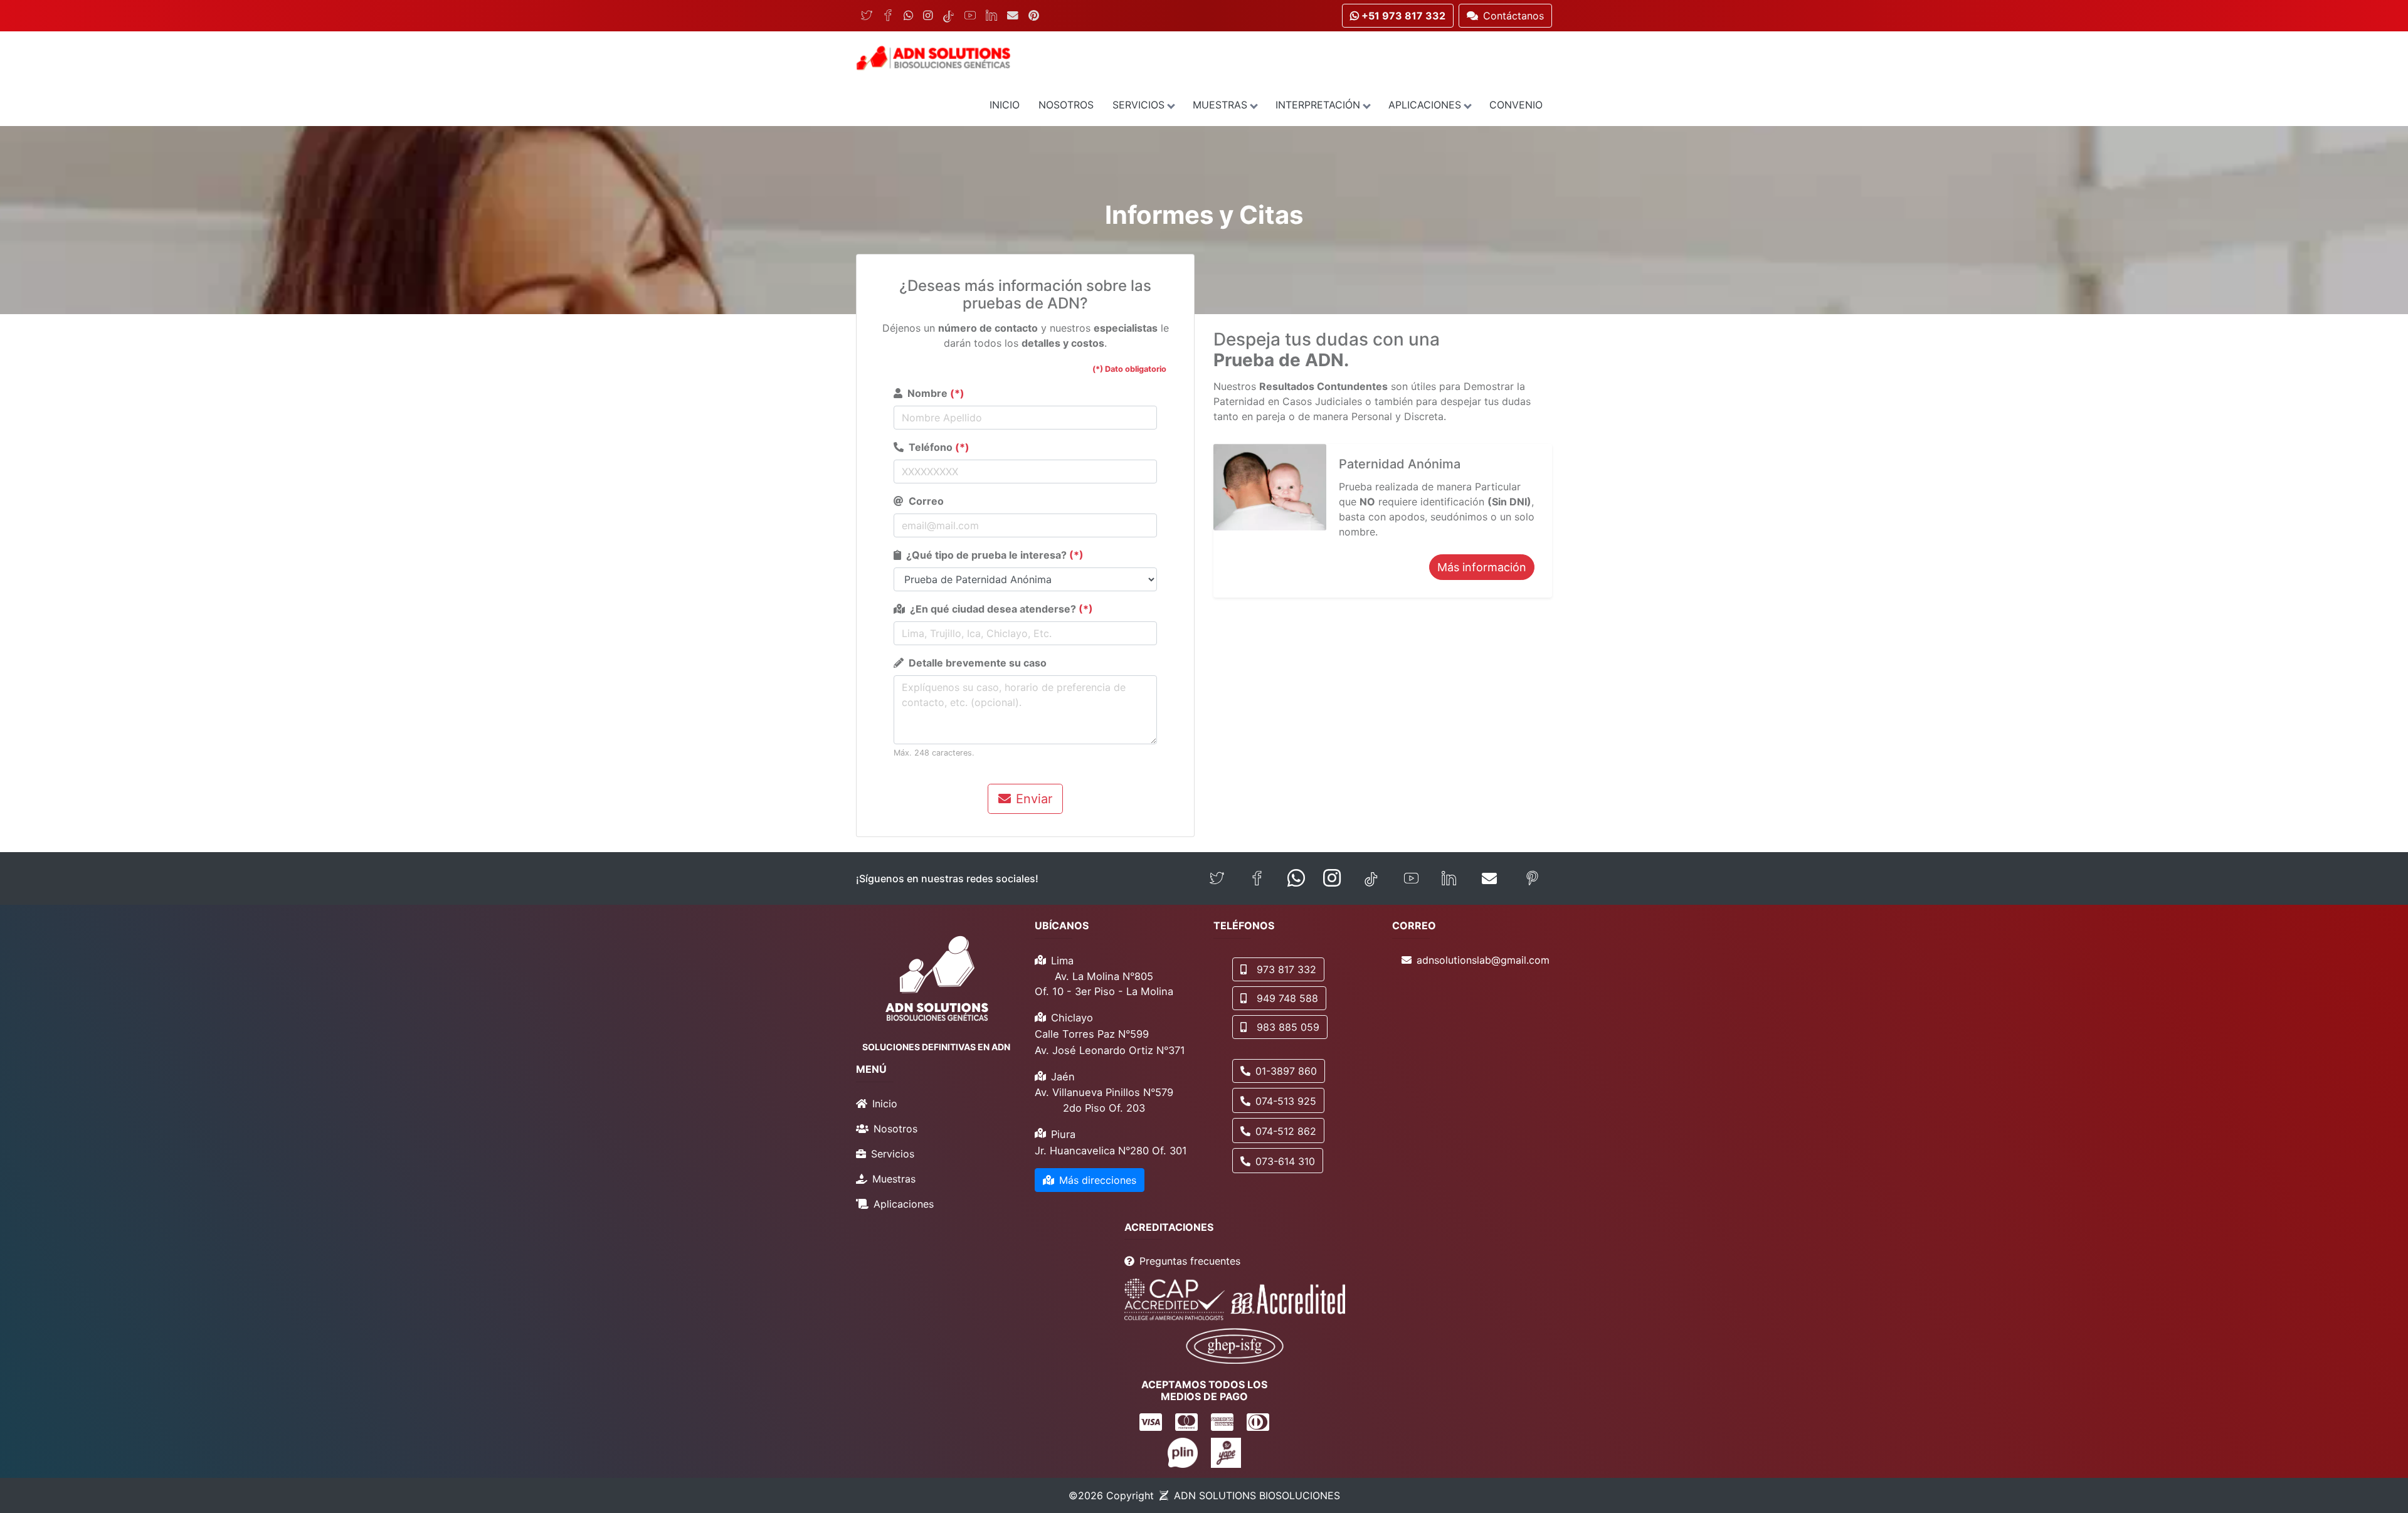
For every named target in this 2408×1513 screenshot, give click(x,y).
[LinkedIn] (991, 16)
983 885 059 (1288, 1027)
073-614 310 (1285, 1161)
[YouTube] (970, 16)
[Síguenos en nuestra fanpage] (1257, 879)
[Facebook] (888, 16)
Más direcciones (1098, 1180)
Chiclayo (1072, 1018)
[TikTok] (948, 16)
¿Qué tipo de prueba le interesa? (995, 555)
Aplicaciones (1425, 105)
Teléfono (939, 447)
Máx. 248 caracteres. (934, 753)
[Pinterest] (1034, 16)
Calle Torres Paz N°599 (1092, 1034)
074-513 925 (1286, 1101)
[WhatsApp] (908, 16)
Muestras (1220, 105)
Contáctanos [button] (1513, 16)
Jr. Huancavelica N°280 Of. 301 (1111, 1151)
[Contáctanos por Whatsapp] (1296, 878)
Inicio (1005, 105)
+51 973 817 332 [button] (1402, 16)
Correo (926, 501)
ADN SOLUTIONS (1257, 1495)
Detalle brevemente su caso (978, 663)
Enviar (1034, 799)
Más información (1482, 567)
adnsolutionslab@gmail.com (1483, 960)
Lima (1062, 961)
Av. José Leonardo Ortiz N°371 (1110, 1050)
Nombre (936, 393)
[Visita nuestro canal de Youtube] (1411, 879)
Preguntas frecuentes (1190, 1261)
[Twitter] (867, 16)
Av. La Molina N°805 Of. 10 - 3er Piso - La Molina (1104, 984)
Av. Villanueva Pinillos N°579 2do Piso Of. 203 (1104, 1100)
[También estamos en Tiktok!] (1371, 879)
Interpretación (1318, 105)
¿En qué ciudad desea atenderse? (1001, 609)
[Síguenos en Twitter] (1217, 879)
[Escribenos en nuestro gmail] (1489, 878)
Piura (1063, 1134)
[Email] (1013, 16)
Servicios (1138, 105)
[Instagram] (928, 16)
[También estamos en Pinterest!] (1532, 879)
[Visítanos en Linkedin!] (1449, 879)
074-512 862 (1286, 1131)
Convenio (1516, 105)
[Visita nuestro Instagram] (1332, 878)
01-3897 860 (1286, 1071)
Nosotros (1066, 105)
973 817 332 (1286, 969)
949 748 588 (1287, 998)
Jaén (1063, 1077)
